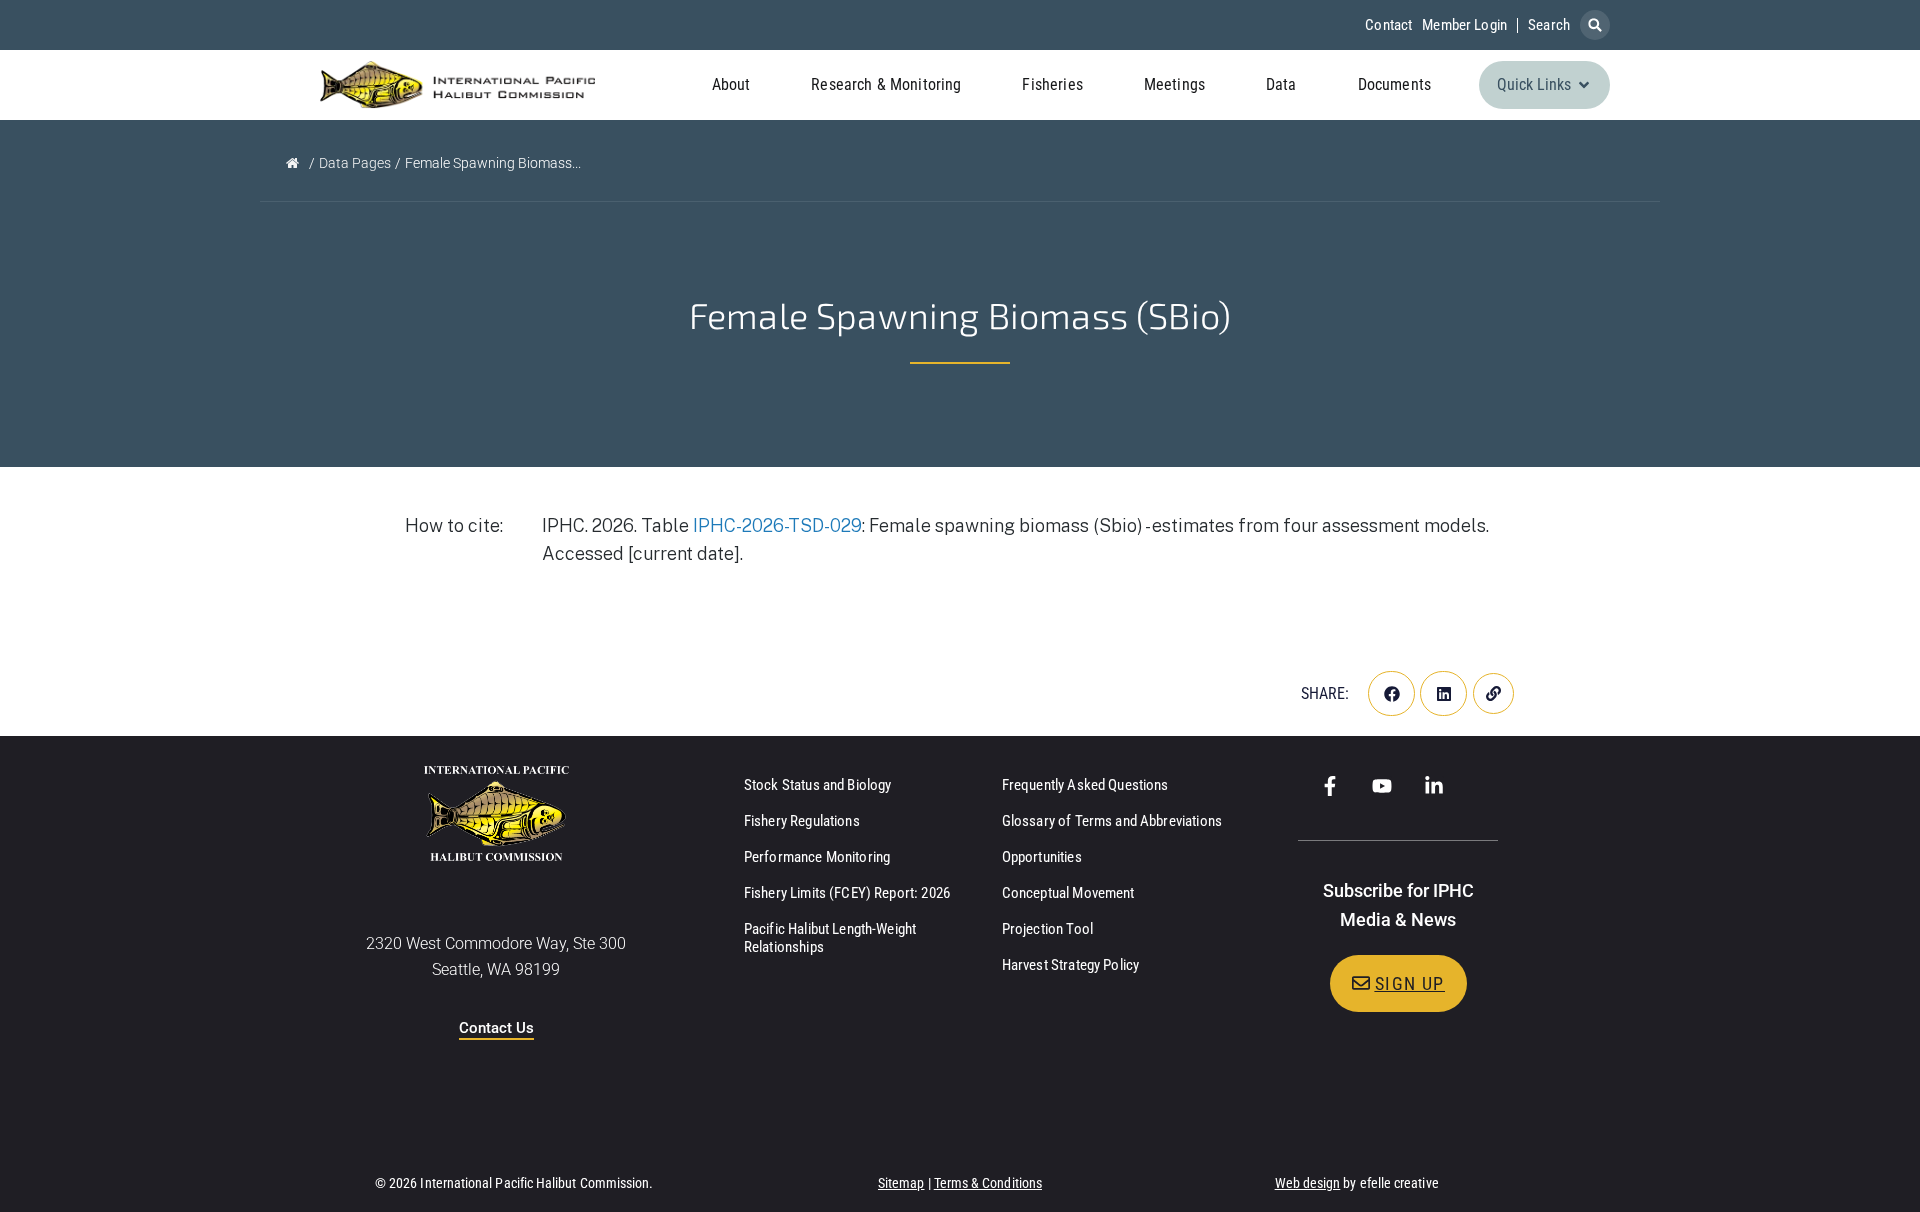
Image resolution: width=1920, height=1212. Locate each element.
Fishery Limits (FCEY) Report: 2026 (847, 893)
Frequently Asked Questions (1085, 785)
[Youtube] (1382, 786)
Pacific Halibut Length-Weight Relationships (830, 938)
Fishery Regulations (802, 821)
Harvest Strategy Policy (1070, 965)
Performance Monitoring (817, 857)
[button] (1595, 25)
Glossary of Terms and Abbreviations (1112, 821)
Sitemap (901, 1183)
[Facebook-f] (1330, 786)
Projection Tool (1047, 929)
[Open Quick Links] (1584, 85)
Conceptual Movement (1068, 893)
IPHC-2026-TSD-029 (777, 525)
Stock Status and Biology (818, 785)
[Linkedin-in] (1434, 786)
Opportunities (1042, 857)
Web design (1308, 1183)
